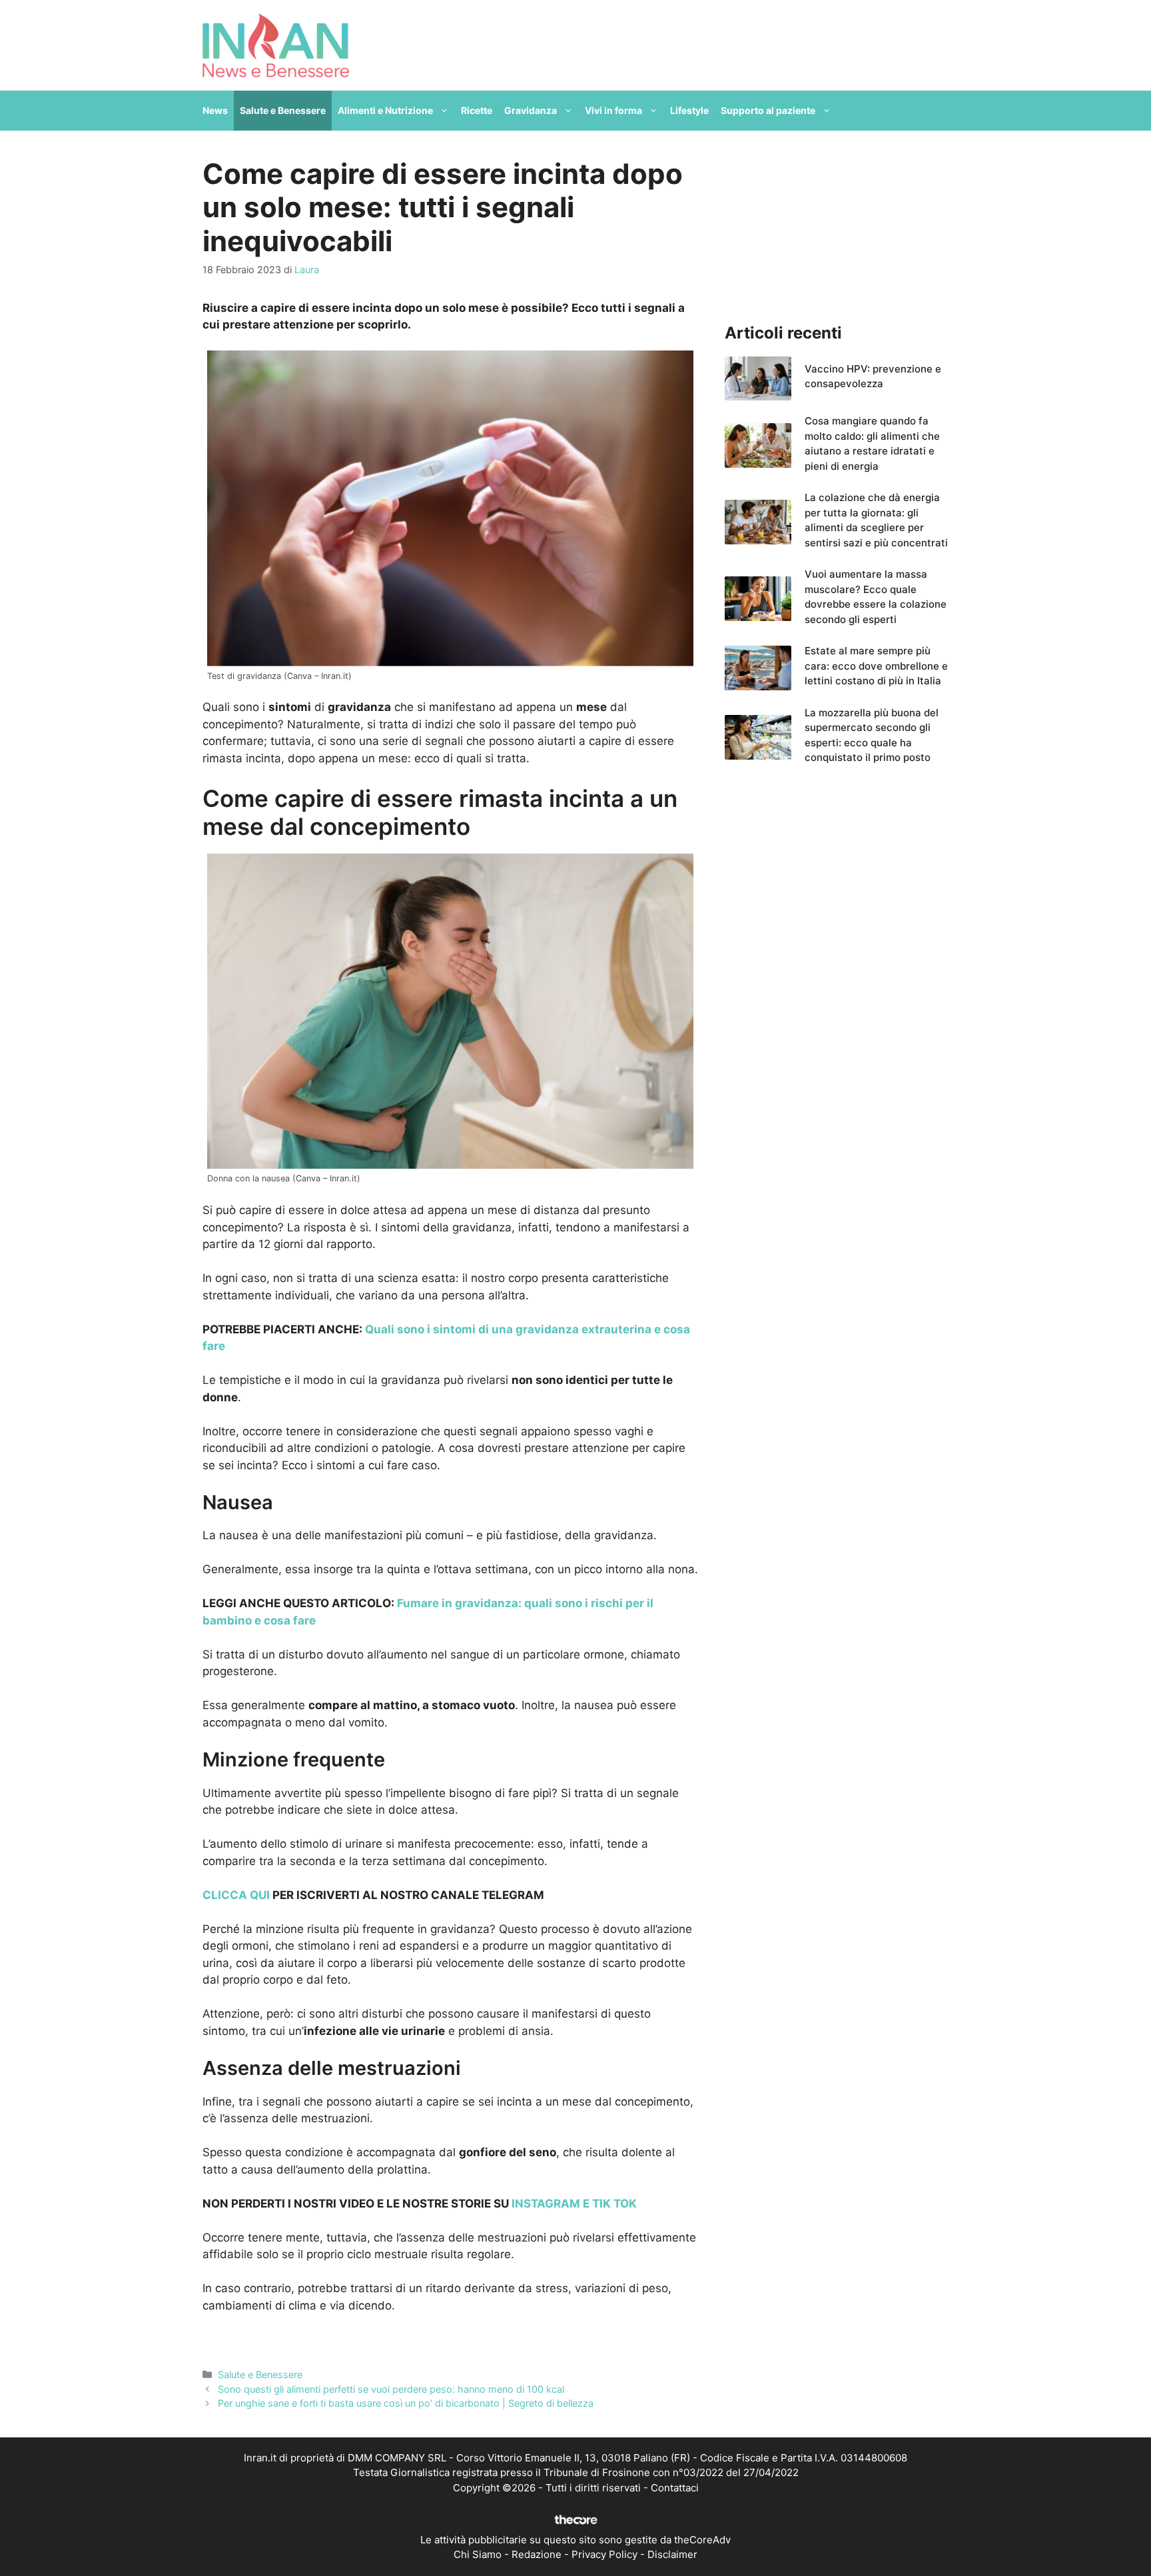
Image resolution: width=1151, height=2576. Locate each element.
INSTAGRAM (545, 2204)
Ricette (477, 110)
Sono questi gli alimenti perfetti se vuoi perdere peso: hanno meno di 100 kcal (391, 2389)
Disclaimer (672, 2554)
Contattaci (675, 2488)
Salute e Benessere (283, 110)
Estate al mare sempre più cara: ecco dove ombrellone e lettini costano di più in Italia (876, 666)
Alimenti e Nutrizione (385, 110)
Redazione (537, 2554)
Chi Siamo (478, 2554)
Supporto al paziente (768, 110)
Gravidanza (531, 110)
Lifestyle (689, 110)
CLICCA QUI (236, 1895)
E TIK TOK (608, 2204)
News (215, 110)
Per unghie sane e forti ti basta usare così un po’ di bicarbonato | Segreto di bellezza (406, 2403)
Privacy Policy (604, 2554)
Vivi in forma (613, 110)
